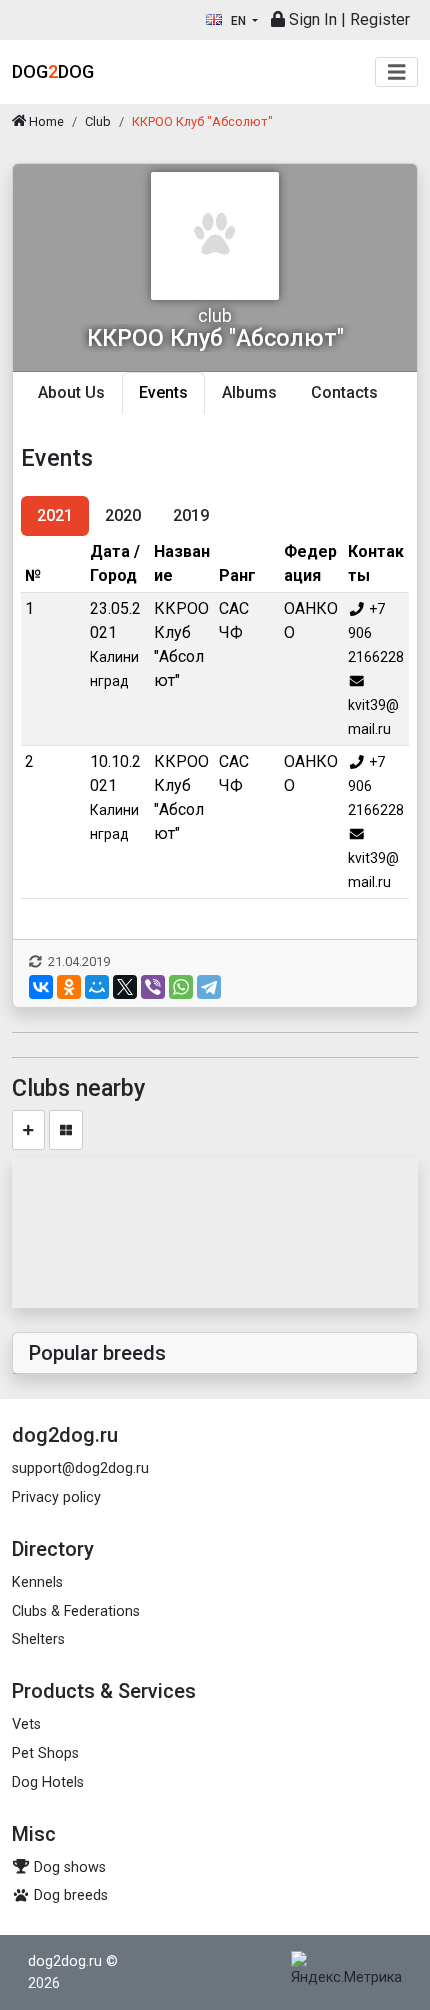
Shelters (38, 1639)
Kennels (37, 1582)
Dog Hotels (48, 1782)
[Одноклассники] (69, 987)
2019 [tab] (191, 515)
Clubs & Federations (76, 1611)
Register (380, 19)
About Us (71, 392)
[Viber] (153, 987)
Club (98, 121)
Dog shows (68, 1867)
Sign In (311, 19)
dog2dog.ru (65, 1961)
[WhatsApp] (181, 987)
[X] (125, 987)
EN (238, 21)
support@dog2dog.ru (80, 1468)
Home (45, 121)
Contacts (344, 392)
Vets (26, 1724)
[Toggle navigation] (397, 72)
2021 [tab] (55, 515)
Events (163, 392)
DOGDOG (53, 71)
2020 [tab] (123, 515)
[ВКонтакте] (41, 987)
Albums (249, 392)
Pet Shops (45, 1753)
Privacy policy (56, 1497)
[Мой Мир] (97, 987)
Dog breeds (69, 1895)
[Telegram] (209, 987)
